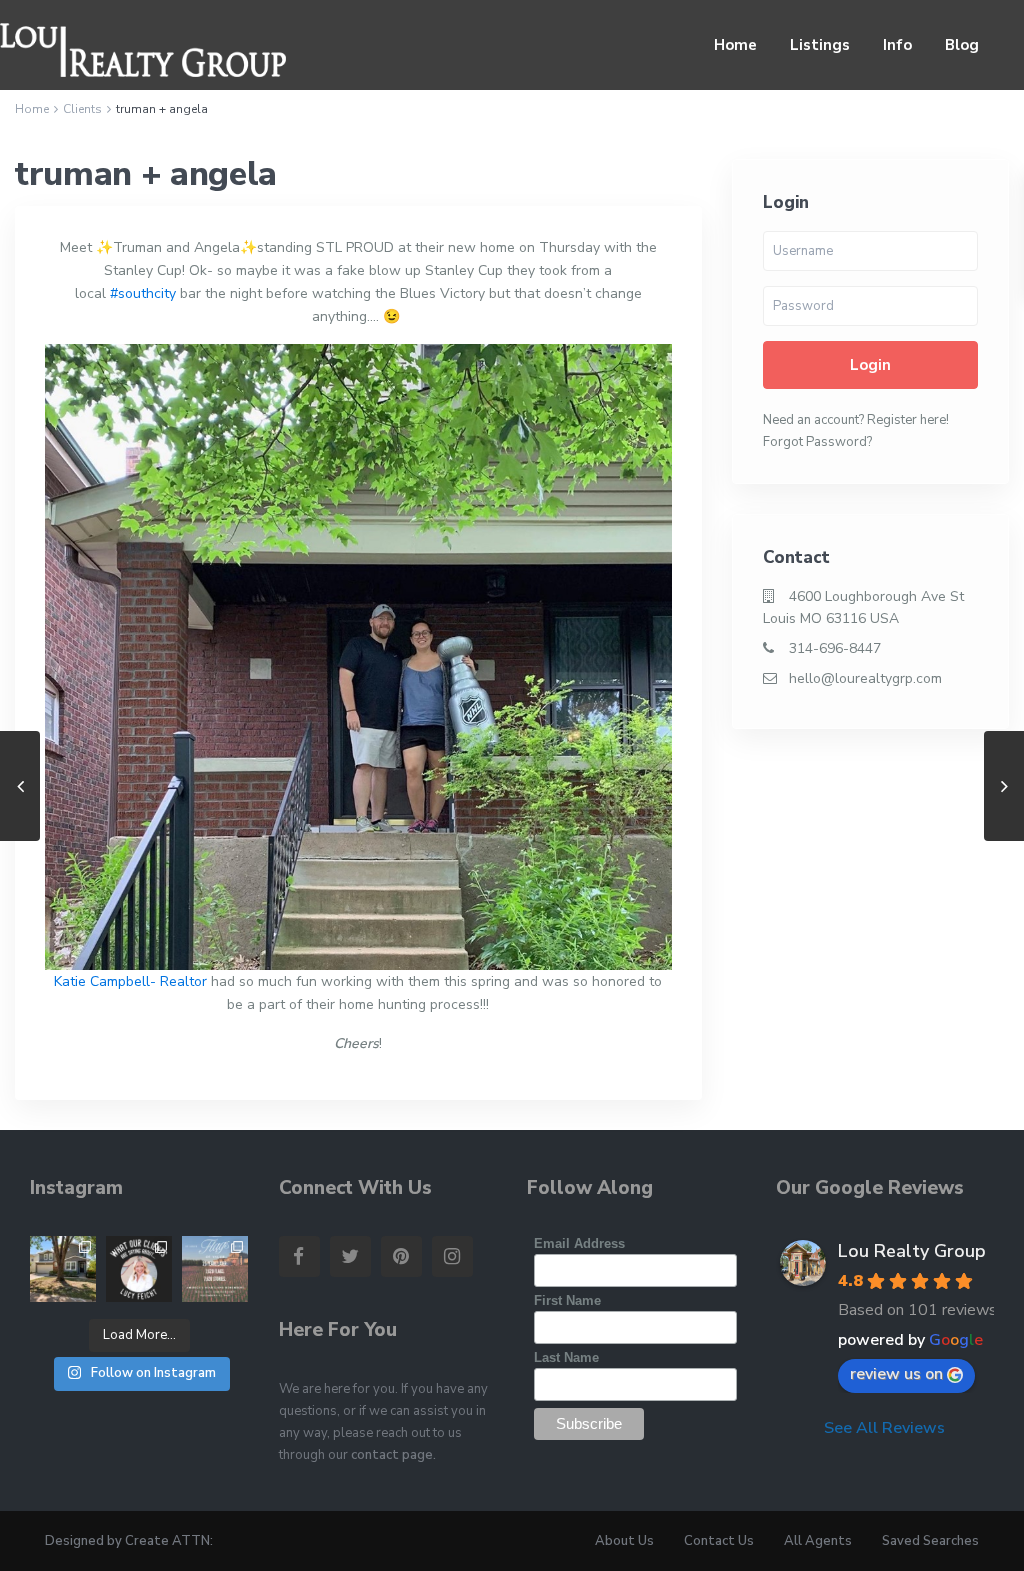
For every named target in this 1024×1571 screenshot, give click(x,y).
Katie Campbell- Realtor (130, 981)
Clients (82, 109)
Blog (962, 45)
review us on (896, 1374)
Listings (820, 45)
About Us (624, 1541)
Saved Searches (930, 1541)
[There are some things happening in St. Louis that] (215, 1269)
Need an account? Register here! (856, 420)
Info (897, 45)
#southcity (143, 293)
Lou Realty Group (912, 1251)
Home (735, 45)
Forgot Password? (817, 442)
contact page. (393, 1455)
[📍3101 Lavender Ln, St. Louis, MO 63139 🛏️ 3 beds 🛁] (63, 1269)
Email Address (579, 1243)
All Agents (818, 1541)
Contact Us (719, 1541)
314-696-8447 (835, 648)
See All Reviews (884, 1428)
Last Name (566, 1357)
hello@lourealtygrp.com (865, 678)
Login (870, 365)
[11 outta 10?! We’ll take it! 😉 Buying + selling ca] (139, 1269)
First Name (567, 1300)
